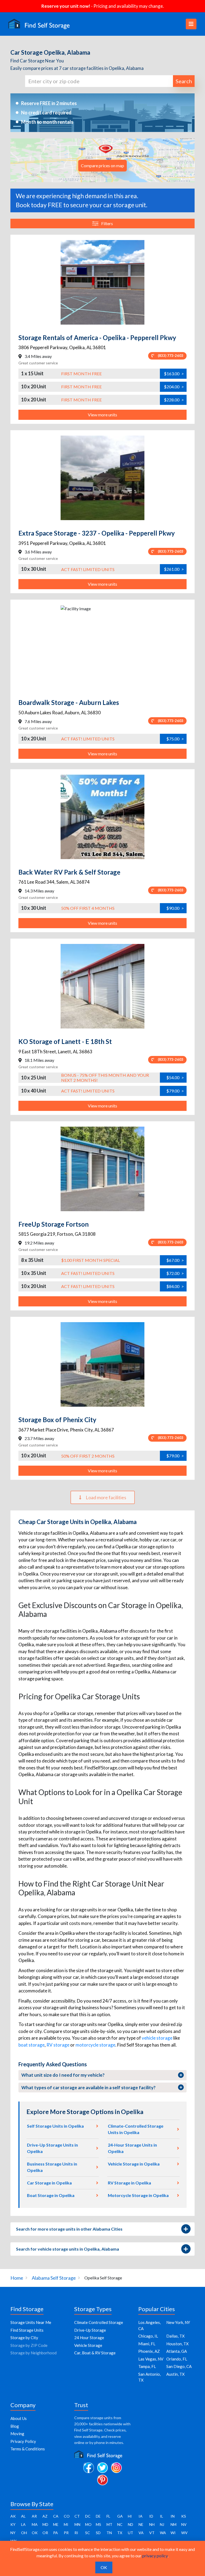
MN (77, 2524)
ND (131, 2524)
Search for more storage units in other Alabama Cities (69, 2229)
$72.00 (175, 1273)
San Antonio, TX (149, 2377)
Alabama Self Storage (54, 2278)
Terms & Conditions (28, 2449)
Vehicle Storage (88, 2345)
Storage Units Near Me (31, 2322)
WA (163, 2533)
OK (35, 2533)
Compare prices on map (102, 166)
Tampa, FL (147, 2366)
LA (23, 2524)
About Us (19, 2418)
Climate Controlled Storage (99, 2322)
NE (141, 2524)
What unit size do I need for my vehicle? (63, 2075)
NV (184, 2524)
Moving (17, 2434)
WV (184, 2533)
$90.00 (175, 908)
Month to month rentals (47, 122)
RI (76, 2533)
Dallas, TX (176, 2336)
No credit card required (46, 113)
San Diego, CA (179, 2366)
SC (88, 2533)
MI (66, 2524)
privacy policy (155, 2556)
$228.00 (174, 400)
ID (151, 2516)
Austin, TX (176, 2374)
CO (67, 2516)
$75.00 (175, 739)
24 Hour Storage (89, 2338)
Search (184, 81)
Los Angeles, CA (149, 2325)
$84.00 (175, 1286)
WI (173, 2533)
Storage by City (24, 2338)
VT (152, 2533)
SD (98, 2533)
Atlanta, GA (177, 2351)
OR (45, 2533)
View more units (102, 415)
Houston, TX (178, 2344)
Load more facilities (106, 1497)
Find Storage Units (27, 2330)
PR (66, 2533)
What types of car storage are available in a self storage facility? (88, 2087)
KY (13, 2524)
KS (184, 2516)
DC (88, 2516)
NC (120, 2524)
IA (141, 2516)
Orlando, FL (177, 2359)
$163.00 (174, 374)
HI (130, 2516)
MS (98, 2524)
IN (173, 2516)
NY (13, 2533)
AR (34, 2516)
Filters (107, 223)
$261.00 (174, 569)
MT (109, 2524)
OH (24, 2533)
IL (161, 2516)
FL (108, 2516)
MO (88, 2524)
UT (131, 2533)
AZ (45, 2516)
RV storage (58, 2045)
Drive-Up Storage (90, 2330)
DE (98, 2516)
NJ (162, 2524)
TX (120, 2533)
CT (77, 2516)
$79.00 (175, 1091)
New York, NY (178, 2322)
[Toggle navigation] (191, 24)
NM (174, 2524)
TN (109, 2533)
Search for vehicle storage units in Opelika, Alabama (68, 2249)
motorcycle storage (95, 2045)
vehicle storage (157, 2038)
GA (120, 2516)
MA (35, 2524)
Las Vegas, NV (151, 2359)
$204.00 (174, 387)
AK (13, 2516)
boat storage (31, 2045)
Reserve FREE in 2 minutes (49, 103)
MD (45, 2524)
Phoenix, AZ (149, 2351)
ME (56, 2524)
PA (56, 2533)
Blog (15, 2426)
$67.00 (175, 1260)
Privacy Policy (23, 2441)
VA (141, 2533)
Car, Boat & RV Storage (95, 2353)
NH (152, 2524)
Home (17, 2278)
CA (56, 2516)
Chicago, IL (148, 2336)
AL (23, 2516)
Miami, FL (147, 2344)
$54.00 (175, 1077)
